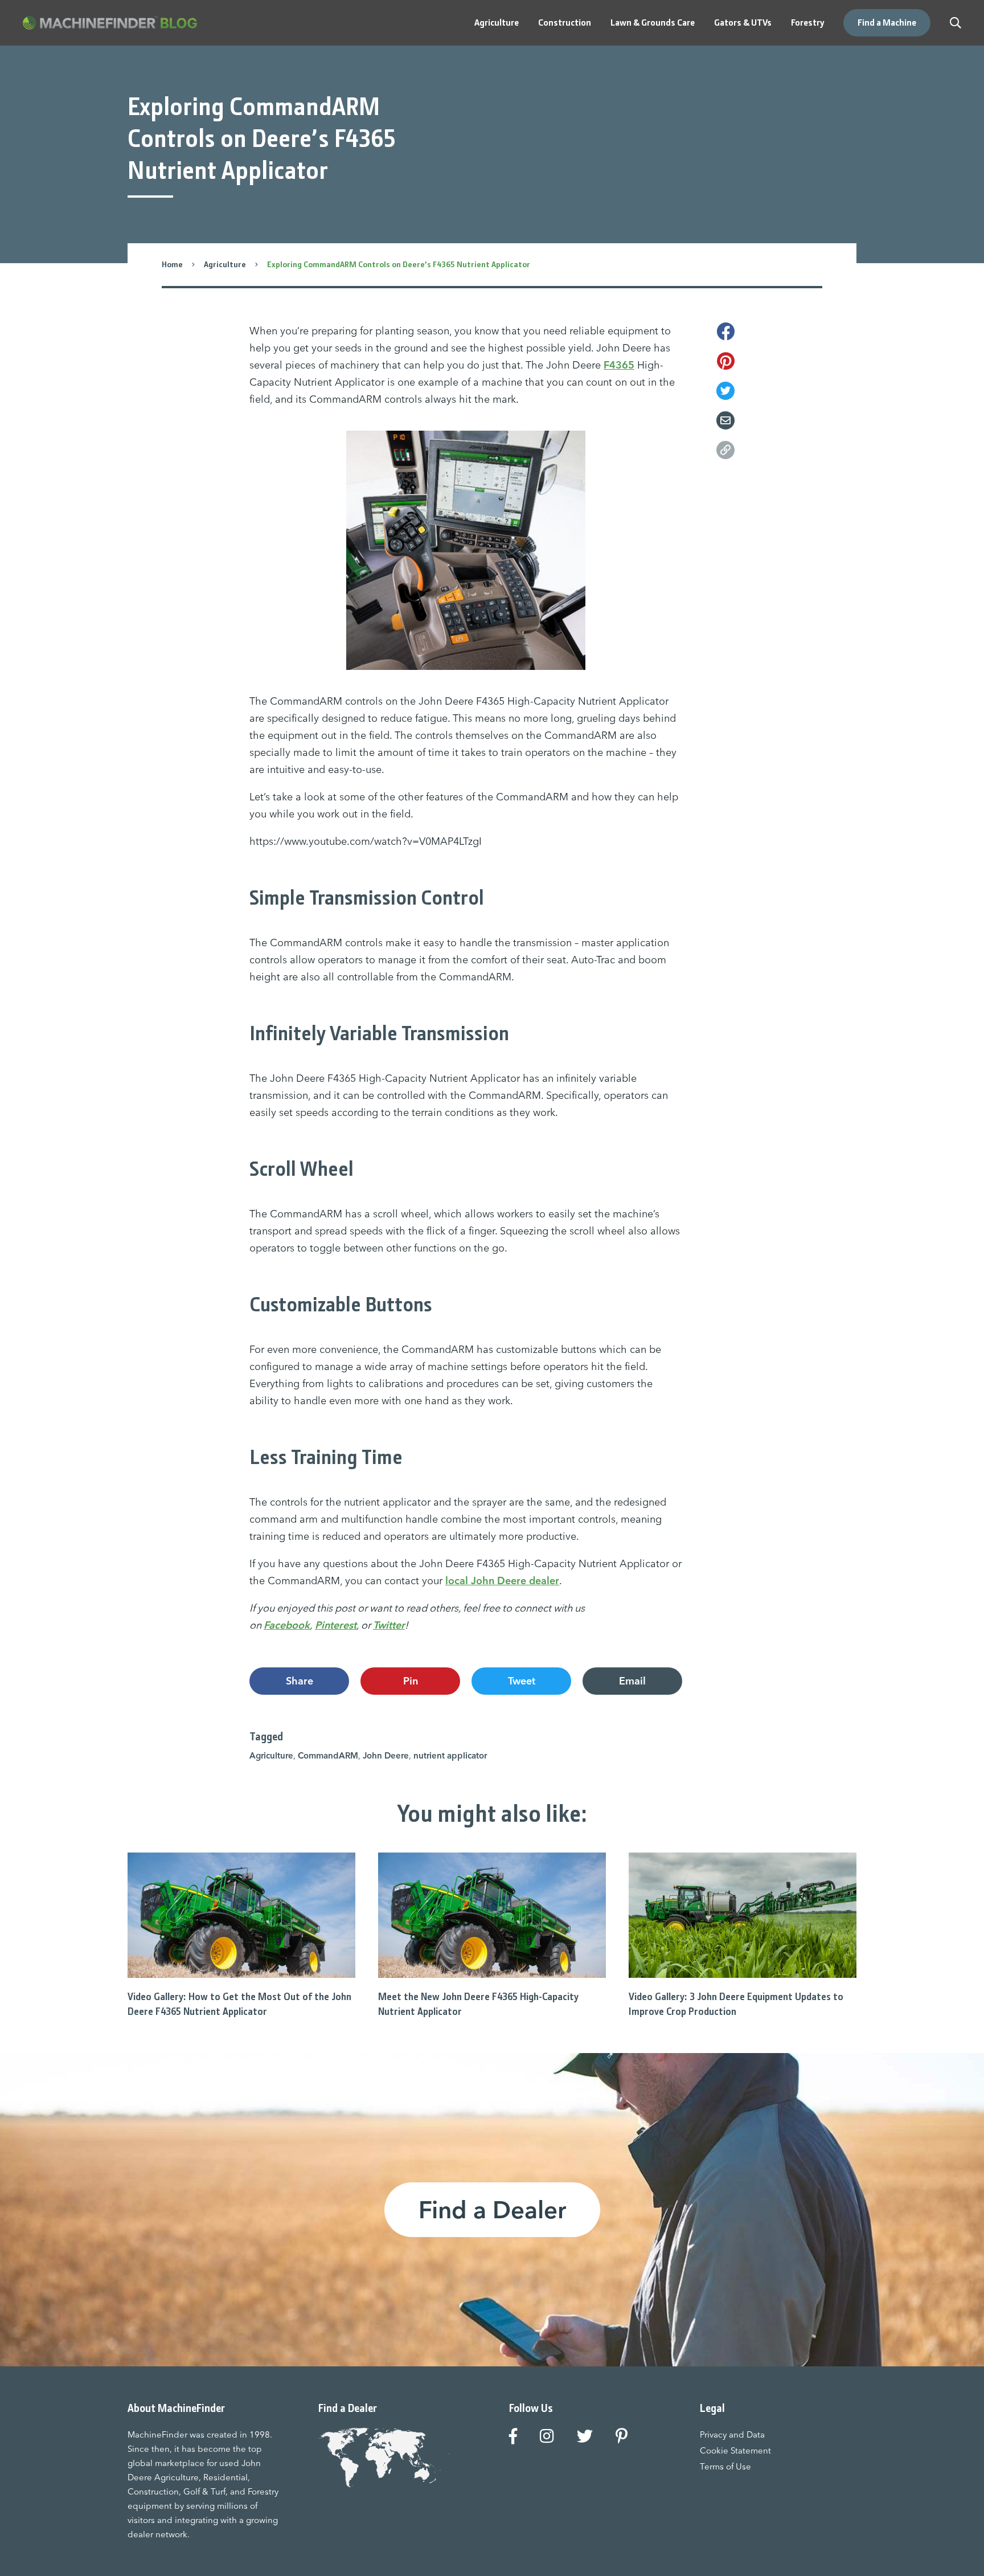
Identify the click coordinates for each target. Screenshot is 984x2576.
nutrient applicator (450, 1755)
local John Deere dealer (502, 1581)
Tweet (522, 1681)
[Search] (956, 23)
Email (632, 1681)
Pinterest (336, 1625)
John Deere (386, 1755)
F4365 (619, 365)
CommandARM (328, 1755)
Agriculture (225, 264)
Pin (411, 1681)
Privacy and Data (732, 2434)
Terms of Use (725, 2466)
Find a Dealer (492, 2210)
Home (172, 264)
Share (300, 1681)
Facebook (287, 1625)
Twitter (389, 1625)
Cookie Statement (735, 2450)
